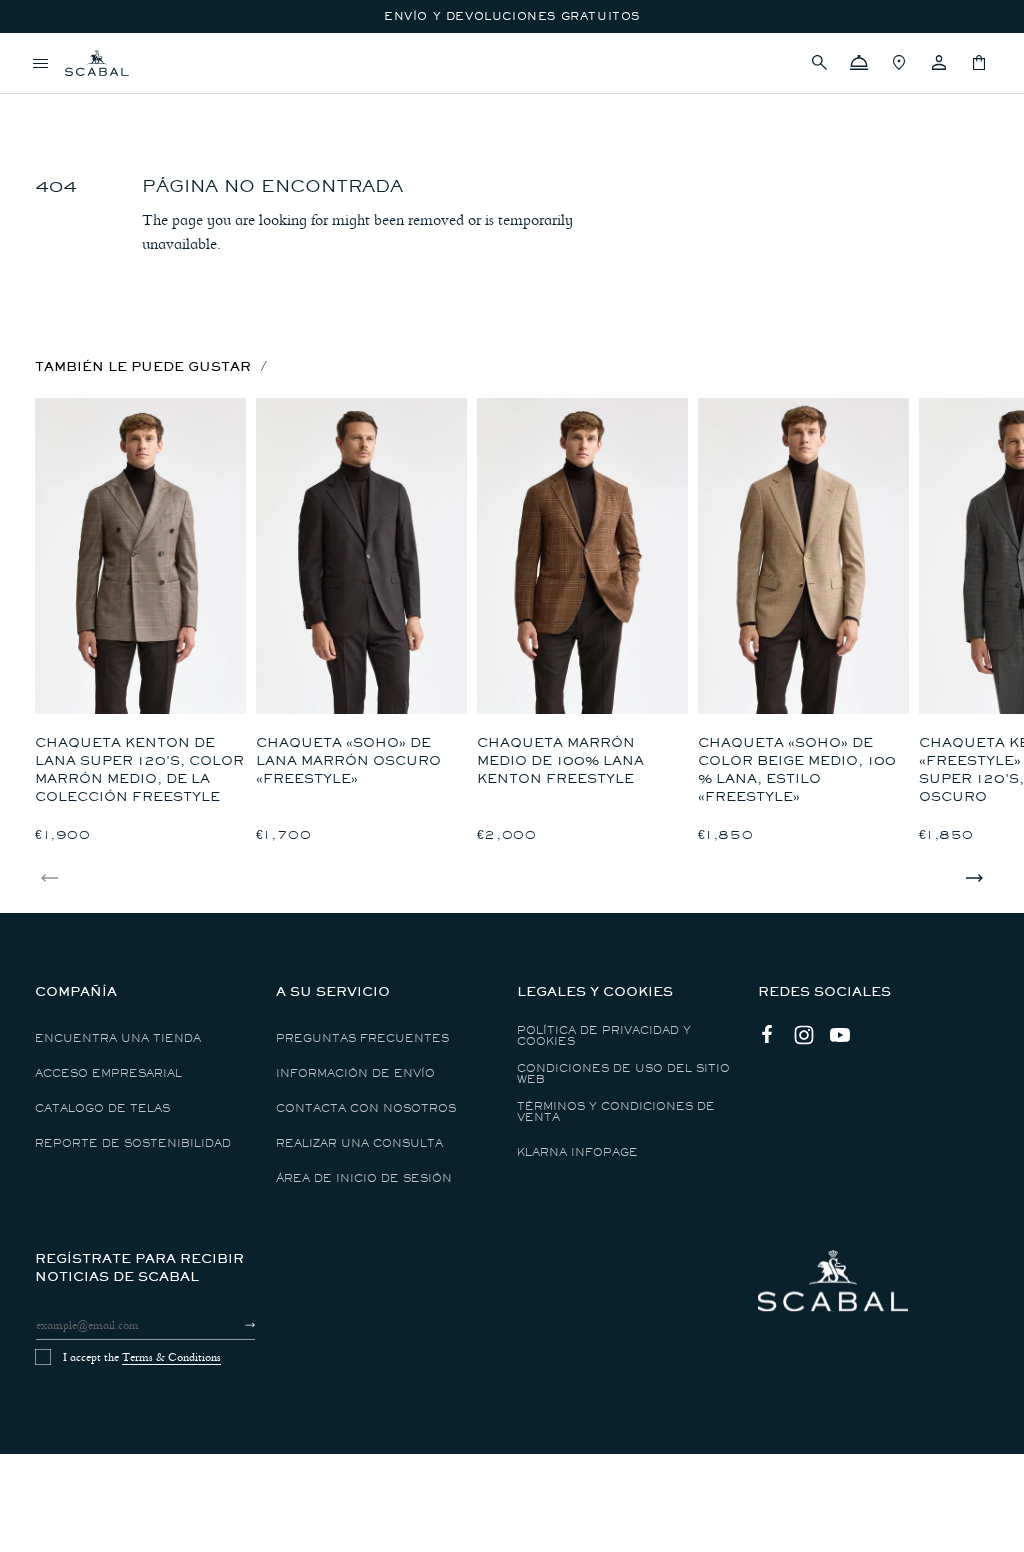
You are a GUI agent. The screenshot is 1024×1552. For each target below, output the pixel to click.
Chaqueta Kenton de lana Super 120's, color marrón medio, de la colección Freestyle (139, 769)
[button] (819, 63)
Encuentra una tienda (118, 1038)
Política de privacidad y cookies (604, 1036)
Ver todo (68, 95)
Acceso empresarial (108, 1073)
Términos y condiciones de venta (616, 1112)
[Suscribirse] (232, 1325)
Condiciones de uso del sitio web (623, 1074)
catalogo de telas (102, 1108)
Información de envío (355, 1073)
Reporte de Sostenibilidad (133, 1143)
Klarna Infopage (577, 1152)
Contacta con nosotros (366, 1108)
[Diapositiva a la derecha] (974, 878)
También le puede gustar (143, 366)
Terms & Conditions (171, 1357)
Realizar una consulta (359, 1143)
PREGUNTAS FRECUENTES (362, 1038)
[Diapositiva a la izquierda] (50, 878)
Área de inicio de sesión (364, 1178)
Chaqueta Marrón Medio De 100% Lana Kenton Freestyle (560, 760)
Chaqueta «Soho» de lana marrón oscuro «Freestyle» (348, 760)
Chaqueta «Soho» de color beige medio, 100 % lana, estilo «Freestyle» (797, 769)
